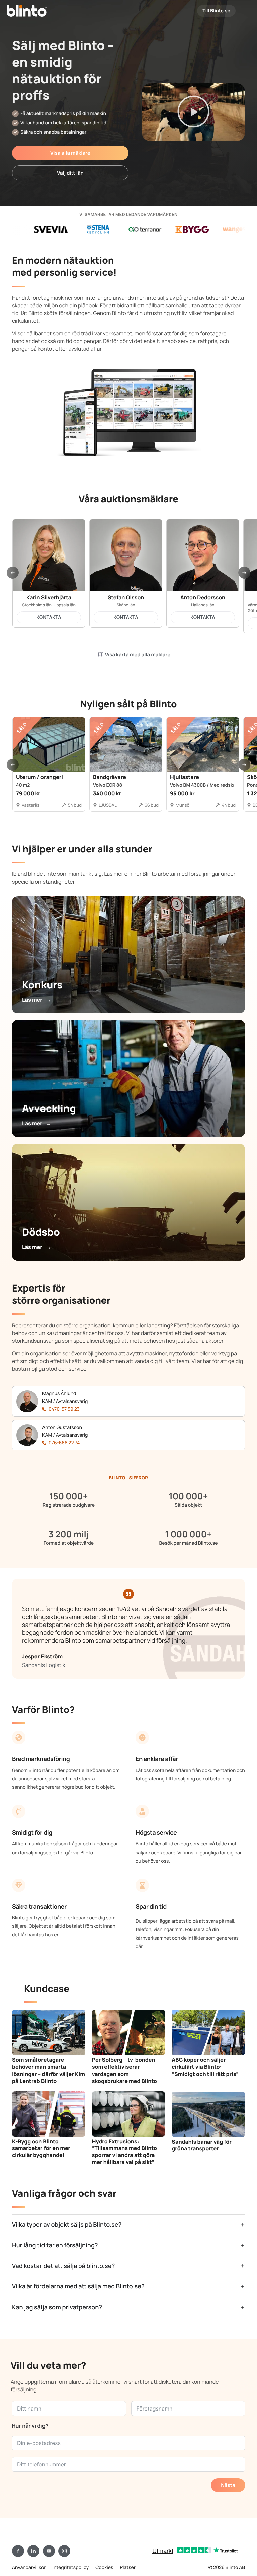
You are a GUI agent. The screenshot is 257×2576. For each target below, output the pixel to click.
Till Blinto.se (216, 11)
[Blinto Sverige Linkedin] (33, 2551)
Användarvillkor (29, 2567)
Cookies (104, 2567)
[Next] (244, 573)
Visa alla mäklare (70, 153)
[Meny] (246, 11)
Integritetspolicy (71, 2567)
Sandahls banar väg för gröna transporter (201, 2145)
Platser (128, 2567)
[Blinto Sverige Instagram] (64, 2551)
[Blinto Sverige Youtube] (49, 2551)
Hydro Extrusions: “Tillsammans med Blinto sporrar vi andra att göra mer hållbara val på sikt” (124, 2152)
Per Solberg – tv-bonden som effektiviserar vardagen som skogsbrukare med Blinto (124, 2070)
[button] (193, 112)
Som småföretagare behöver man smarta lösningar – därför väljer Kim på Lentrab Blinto (49, 2070)
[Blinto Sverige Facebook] (18, 2551)
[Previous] (13, 573)
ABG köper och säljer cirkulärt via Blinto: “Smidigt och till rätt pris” (205, 2067)
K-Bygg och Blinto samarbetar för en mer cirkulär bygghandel (41, 2148)
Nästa (228, 2485)
